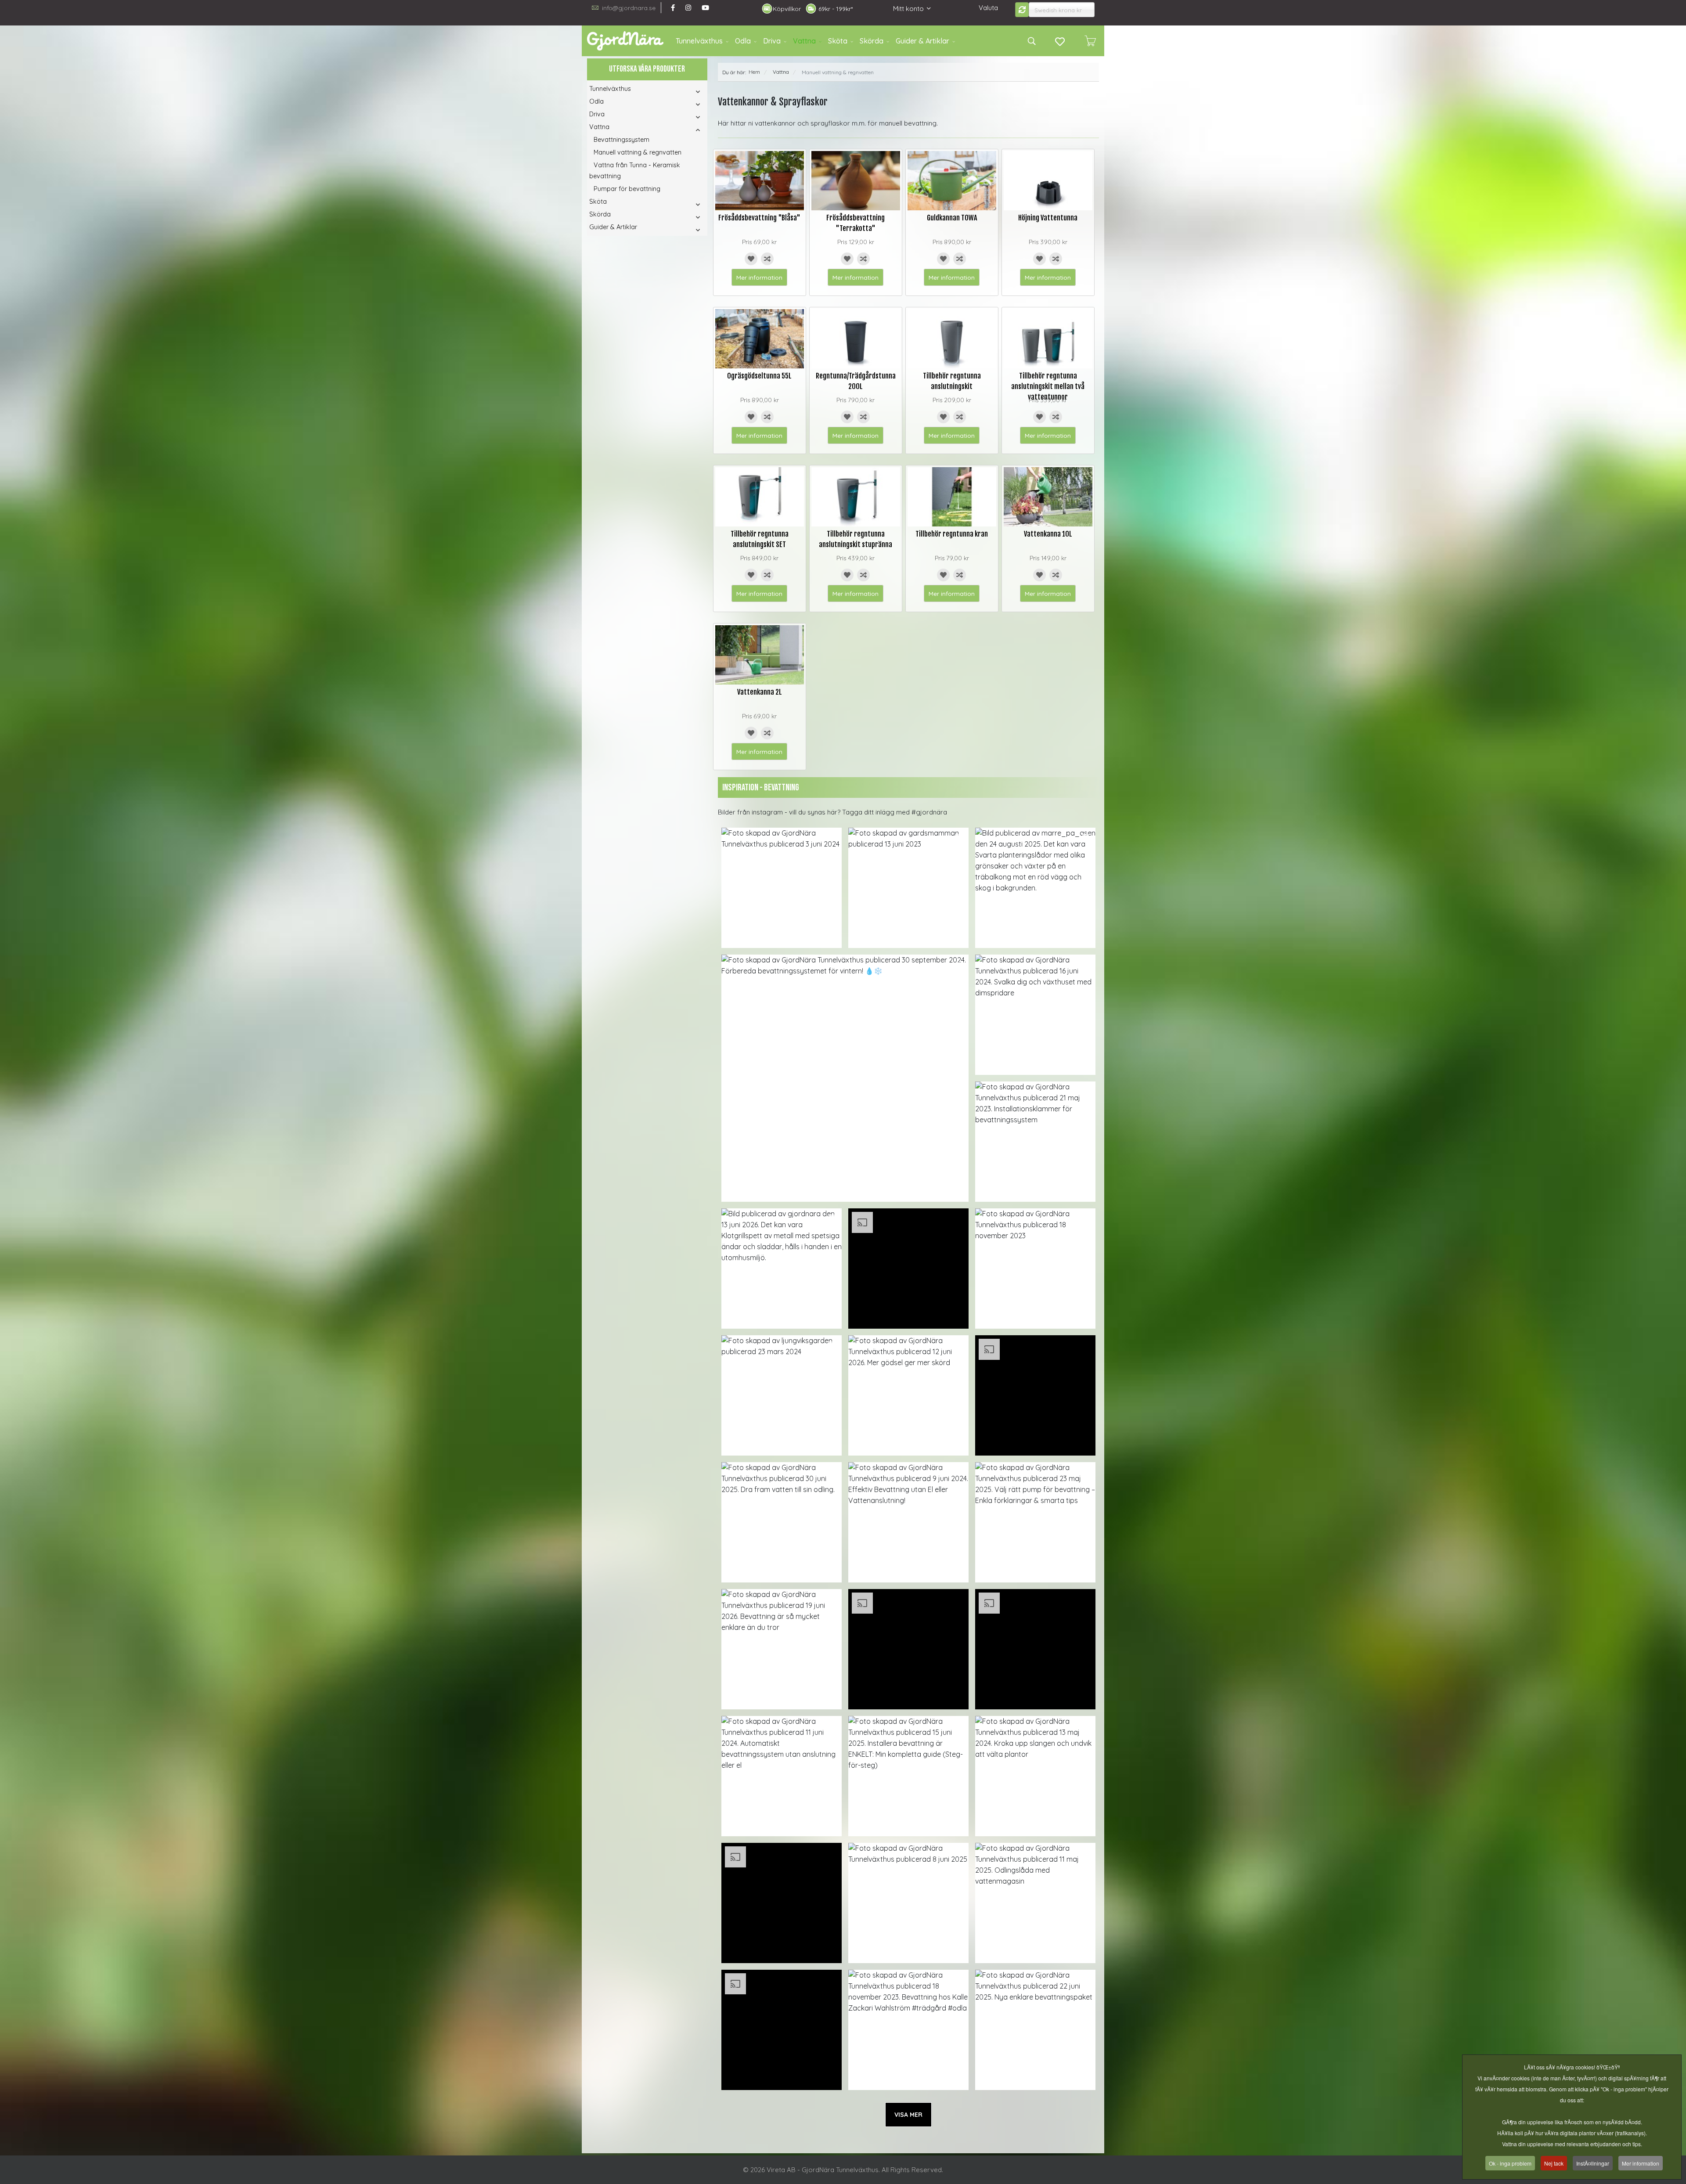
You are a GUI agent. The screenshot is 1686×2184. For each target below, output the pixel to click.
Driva (772, 41)
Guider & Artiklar (922, 41)
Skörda (872, 41)
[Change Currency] (1022, 10)
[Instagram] (688, 8)
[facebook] (673, 8)
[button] (686, 92)
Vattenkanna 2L (760, 692)
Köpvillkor (787, 9)
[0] (1090, 41)
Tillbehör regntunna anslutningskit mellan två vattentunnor (1048, 386)
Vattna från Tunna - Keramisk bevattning (635, 171)
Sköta (838, 41)
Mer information (759, 277)
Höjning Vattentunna (1048, 218)
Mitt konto (908, 9)
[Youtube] (705, 8)
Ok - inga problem (1510, 2163)
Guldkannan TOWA (952, 218)
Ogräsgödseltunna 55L (759, 376)
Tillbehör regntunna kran (952, 534)
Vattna (804, 41)
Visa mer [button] (908, 2115)
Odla (743, 41)
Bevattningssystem (621, 140)
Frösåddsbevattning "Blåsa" (759, 218)
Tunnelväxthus (699, 41)
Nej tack (1554, 2163)
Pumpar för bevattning (627, 189)
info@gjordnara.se (629, 8)
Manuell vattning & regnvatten (638, 152)
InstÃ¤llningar (1593, 2163)
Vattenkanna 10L (1048, 534)
